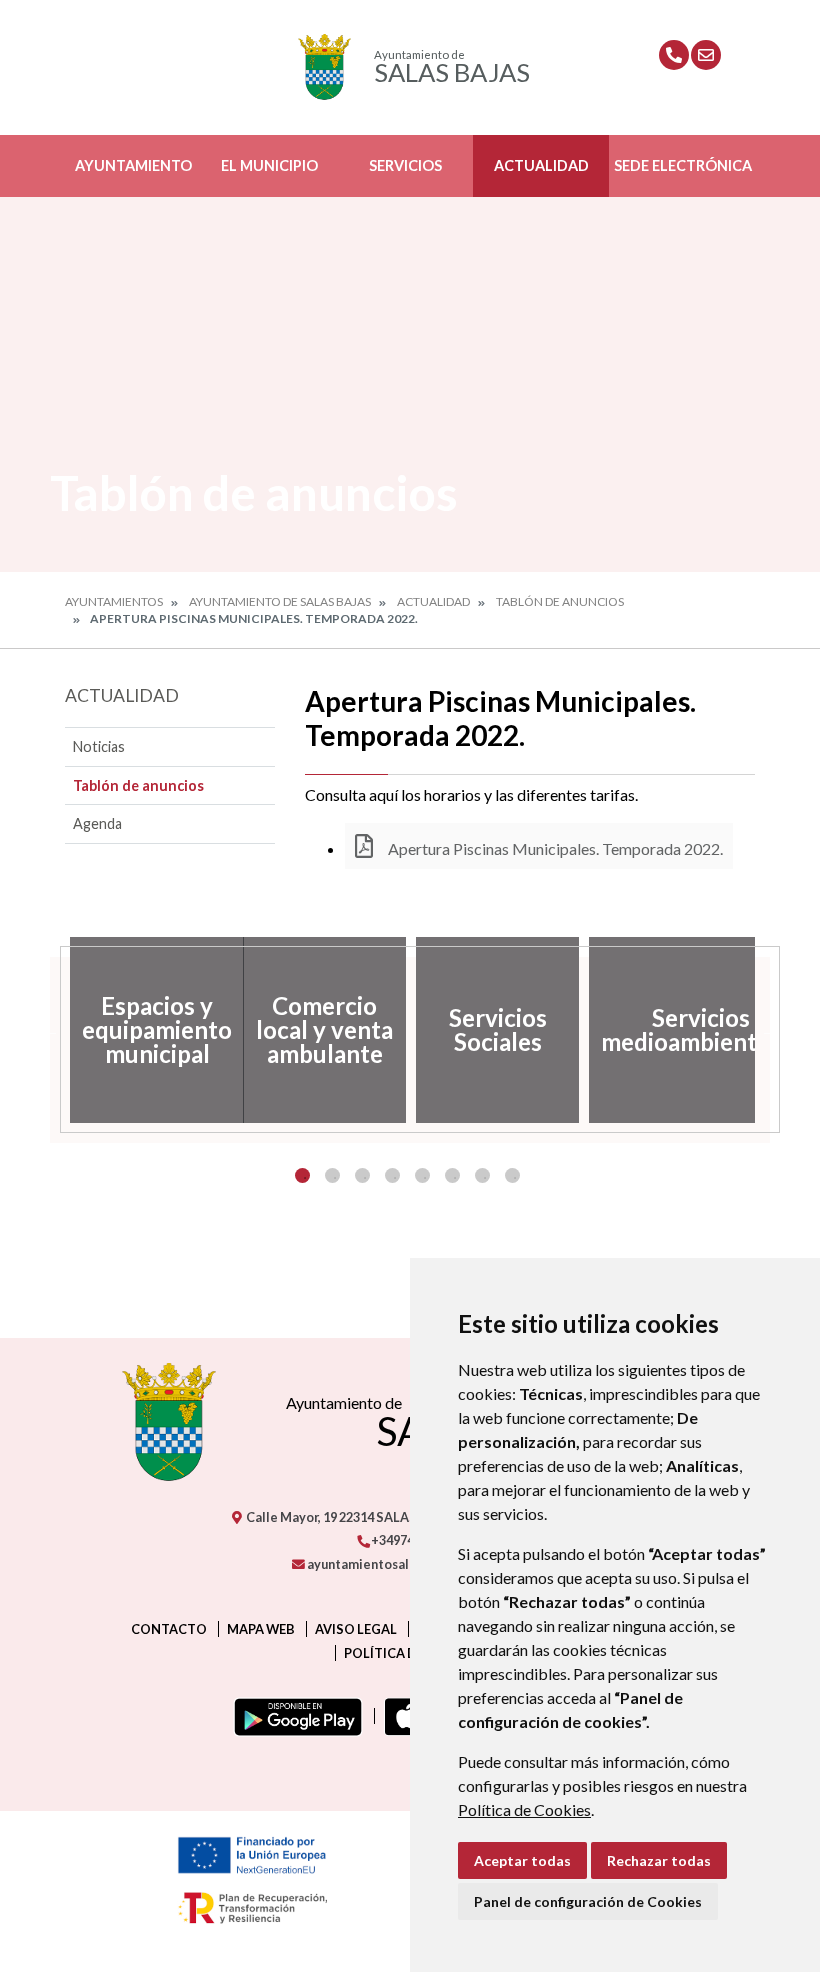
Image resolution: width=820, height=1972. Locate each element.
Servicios (405, 165)
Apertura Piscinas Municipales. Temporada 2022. (554, 848)
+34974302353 (412, 1540)
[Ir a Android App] (294, 1716)
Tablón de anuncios (560, 601)
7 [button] (482, 1175)
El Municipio (269, 165)
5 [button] (422, 1175)
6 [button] (452, 1175)
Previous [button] (50, 1030)
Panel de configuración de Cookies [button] (588, 1901)
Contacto (169, 1629)
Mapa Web (261, 1629)
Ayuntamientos (114, 601)
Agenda (97, 823)
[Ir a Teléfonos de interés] (674, 55)
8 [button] (512, 1175)
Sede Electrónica (683, 165)
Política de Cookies (524, 1809)
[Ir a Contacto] (706, 55)
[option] (151, 1030)
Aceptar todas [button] (522, 1860)
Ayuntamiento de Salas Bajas (280, 601)
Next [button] (770, 1030)
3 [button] (362, 1175)
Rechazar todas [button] (659, 1860)
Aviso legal (356, 1629)
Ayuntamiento (133, 165)
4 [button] (392, 1175)
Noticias (99, 746)
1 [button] (302, 1175)
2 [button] (332, 1175)
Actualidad (541, 165)
